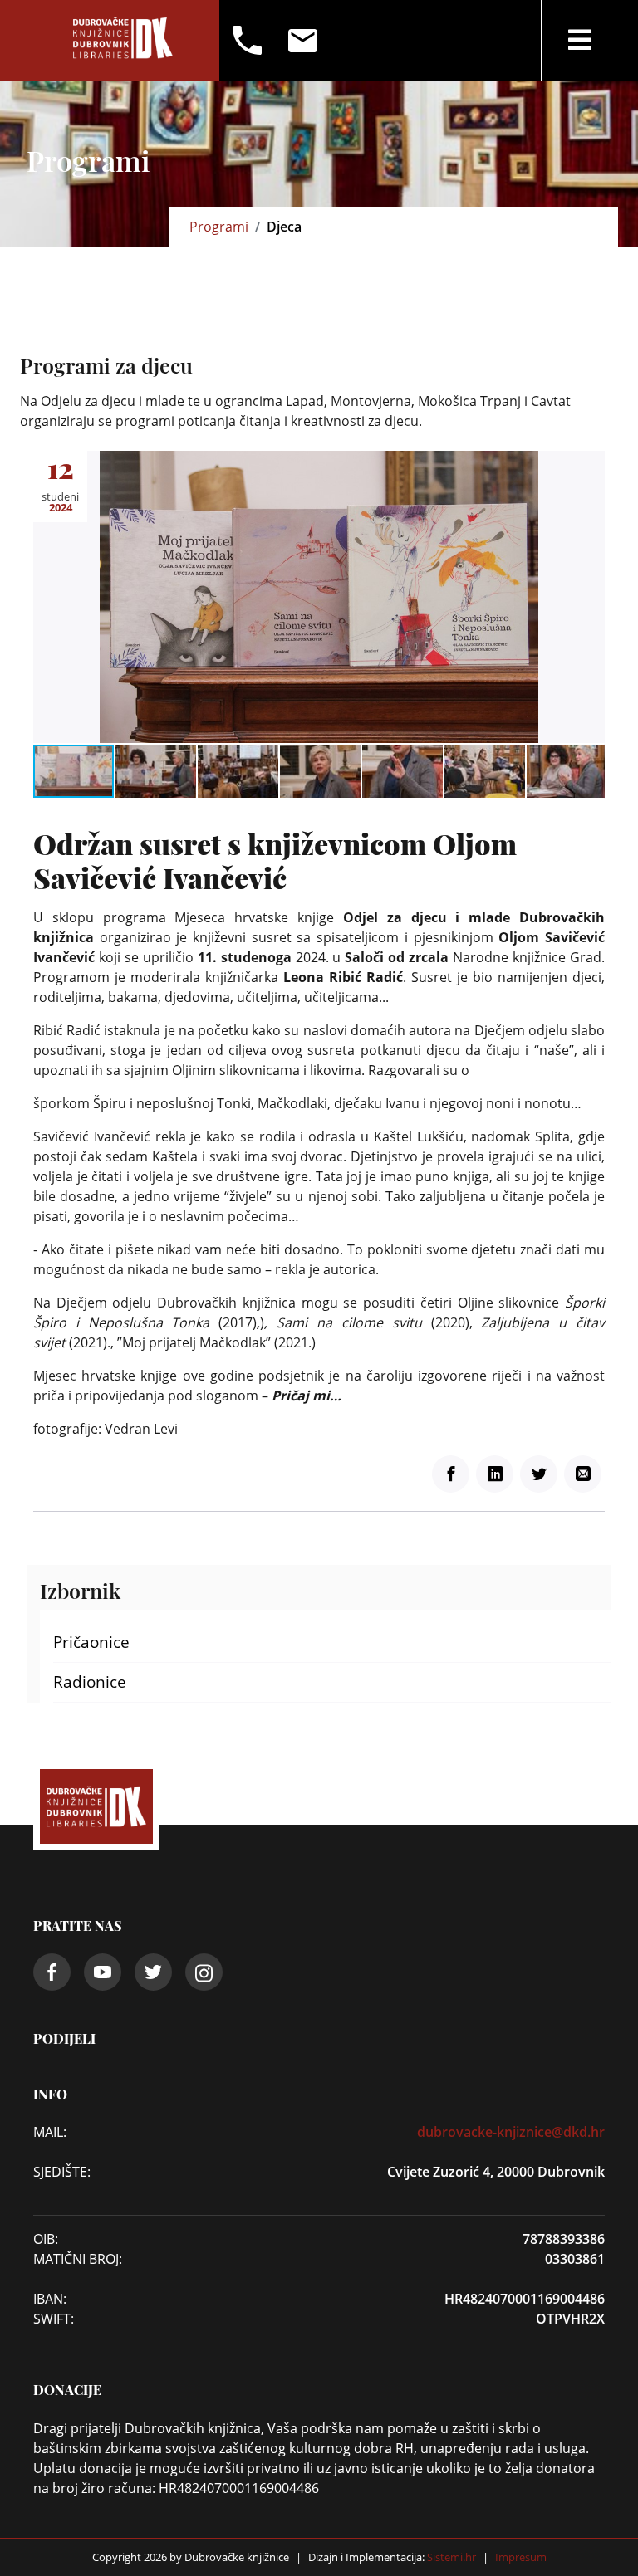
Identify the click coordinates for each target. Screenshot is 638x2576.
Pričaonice (91, 1642)
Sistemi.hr (450, 2557)
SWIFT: (54, 2319)
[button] (590, 466)
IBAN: (50, 2299)
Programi (219, 227)
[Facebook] (451, 1474)
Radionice (90, 1682)
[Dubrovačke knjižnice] (123, 40)
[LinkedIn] (495, 1474)
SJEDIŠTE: (62, 2172)
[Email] (583, 1474)
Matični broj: (78, 2259)
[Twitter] (539, 1474)
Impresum (521, 2557)
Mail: (50, 2132)
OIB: (46, 2239)
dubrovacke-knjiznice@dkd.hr (511, 2132)
